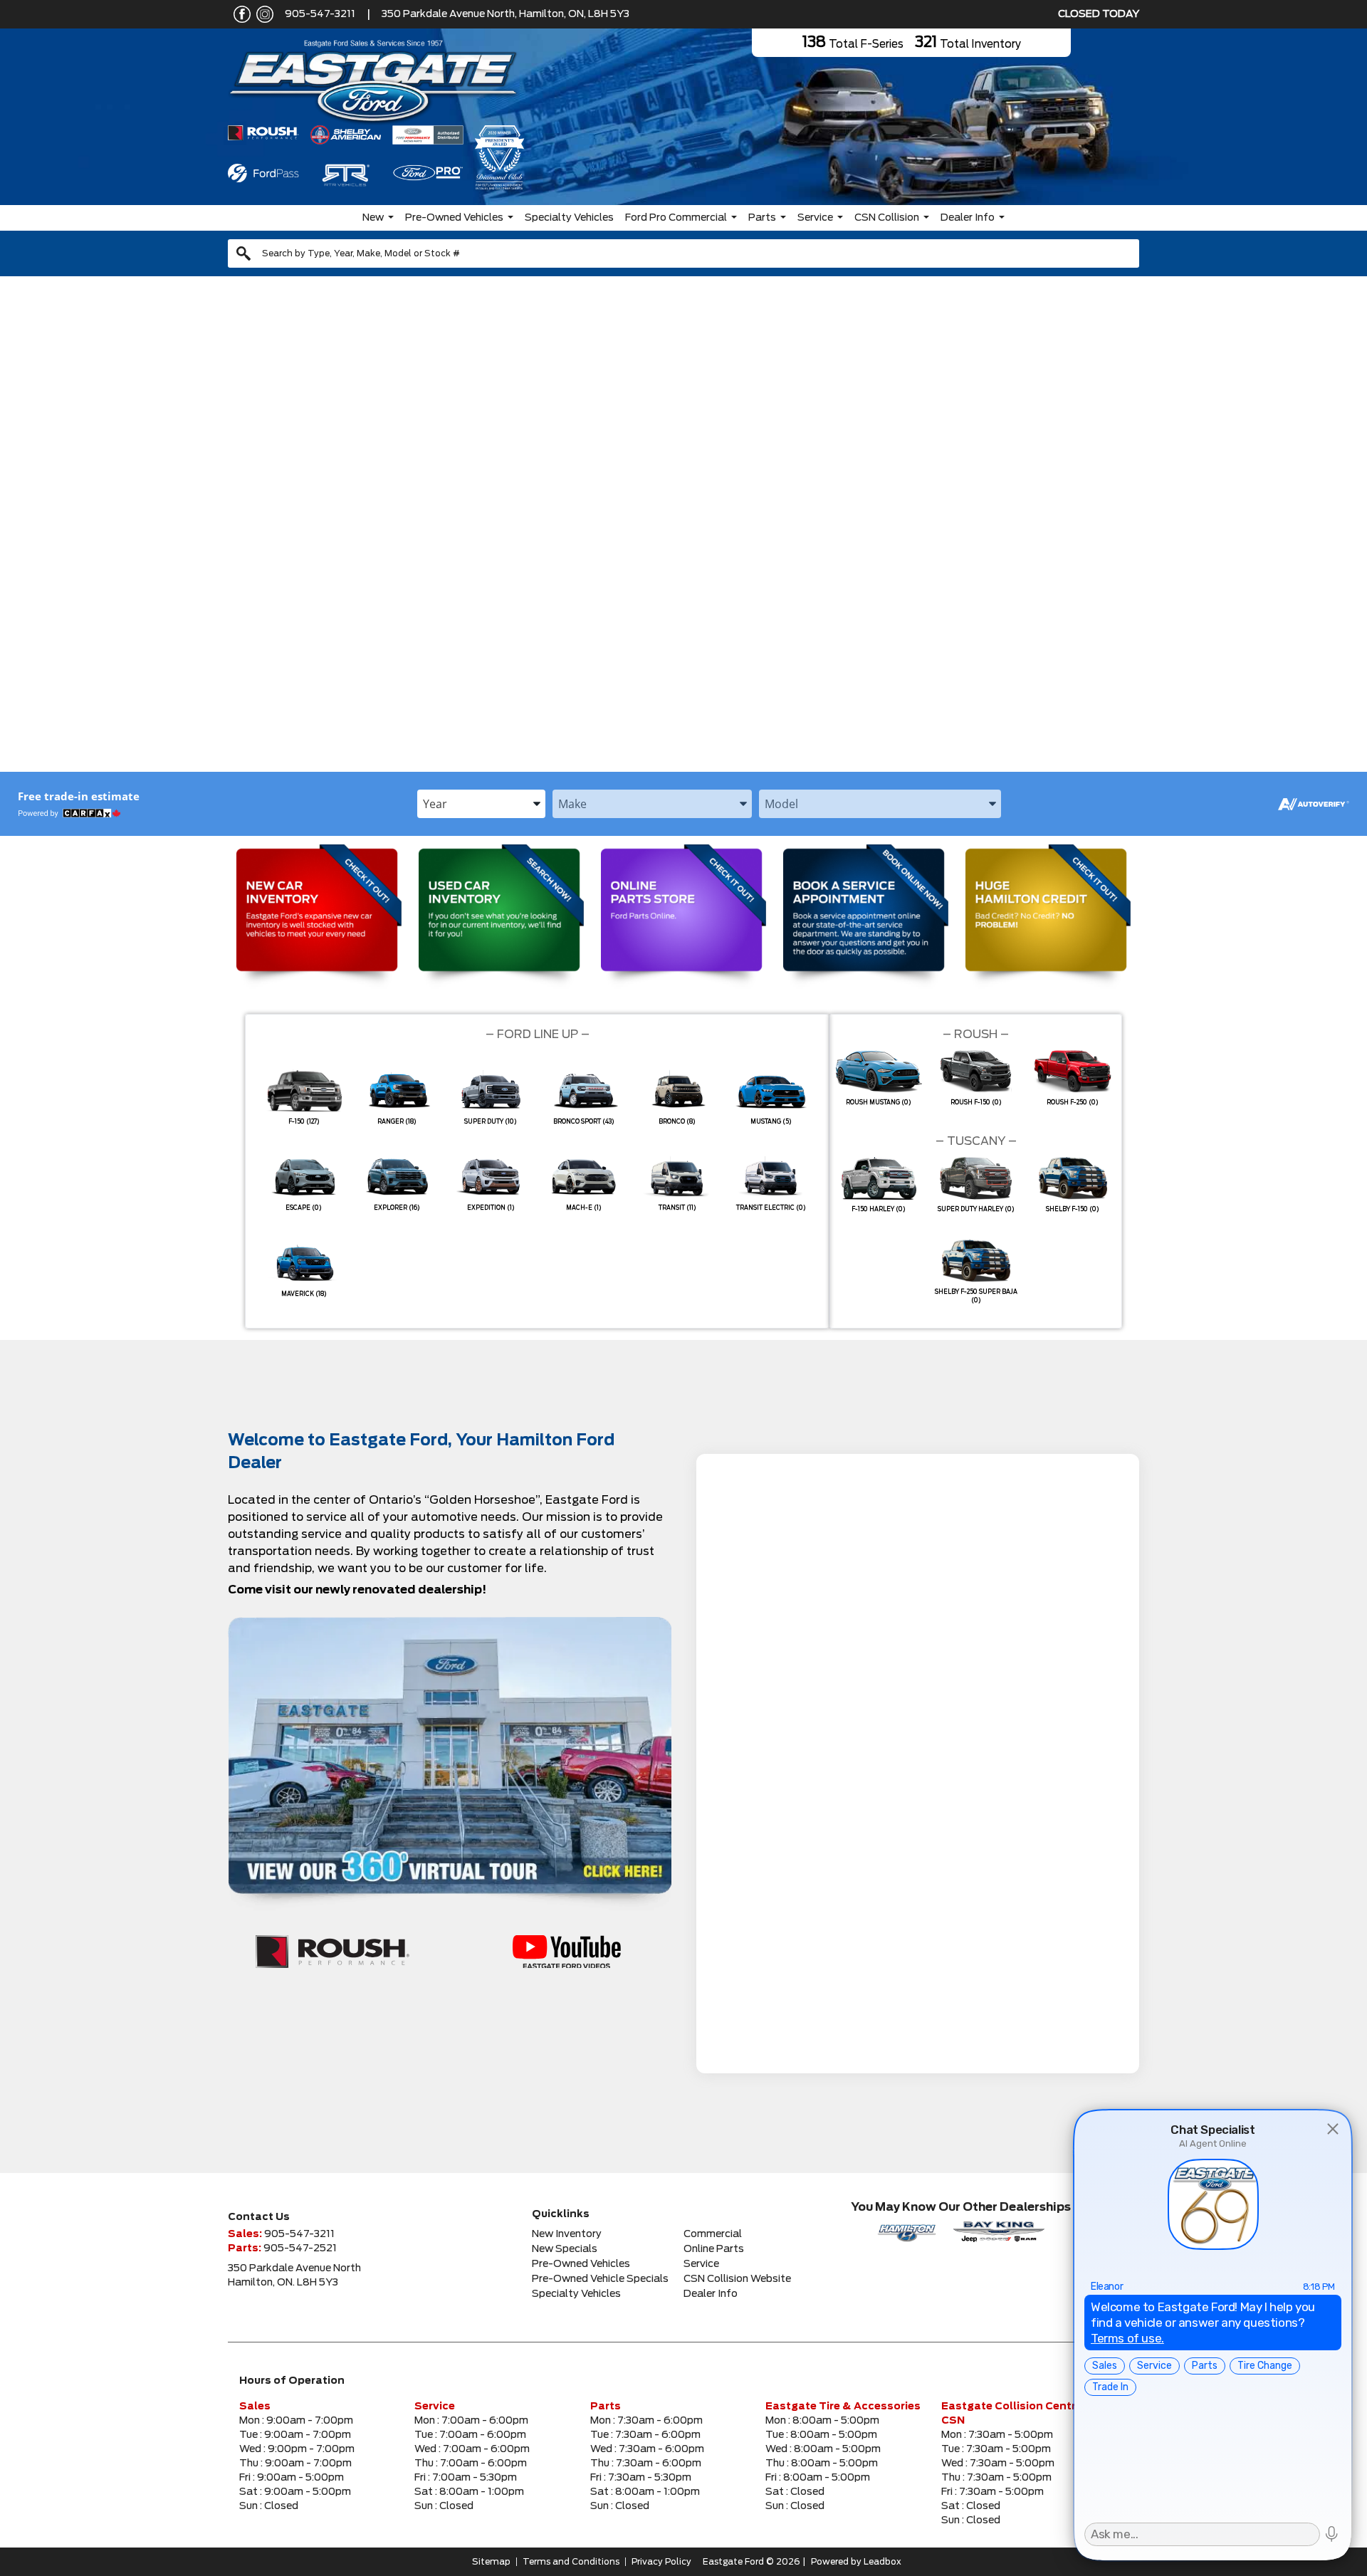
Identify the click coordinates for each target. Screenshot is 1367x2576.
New (373, 218)
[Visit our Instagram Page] (262, 14)
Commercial (713, 2234)
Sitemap (491, 2562)
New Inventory (567, 2234)
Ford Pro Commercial (676, 218)
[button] (22, 533)
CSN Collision (887, 218)
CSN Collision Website (737, 2279)
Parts (762, 218)
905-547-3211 (320, 14)
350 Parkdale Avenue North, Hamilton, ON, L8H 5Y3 (506, 14)
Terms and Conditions (571, 2562)
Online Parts (714, 2249)
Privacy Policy (661, 2562)
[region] (683, 533)
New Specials (565, 2249)
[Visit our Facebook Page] (239, 14)
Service (815, 218)
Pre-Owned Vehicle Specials (600, 2279)
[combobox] (683, 253)
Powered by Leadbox (856, 2562)
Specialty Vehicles (569, 218)
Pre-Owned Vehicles (454, 218)
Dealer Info (968, 218)
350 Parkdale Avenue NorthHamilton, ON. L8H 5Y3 (294, 2276)
